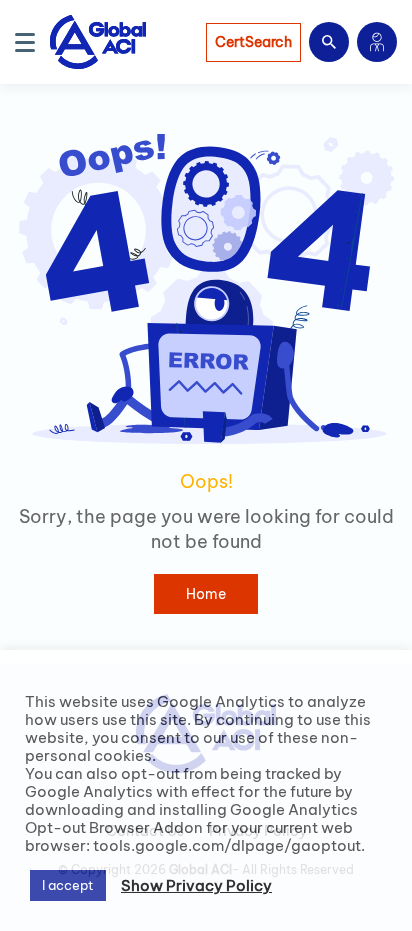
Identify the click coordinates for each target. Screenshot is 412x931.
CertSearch (253, 42)
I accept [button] (68, 885)
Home (206, 594)
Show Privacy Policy (196, 886)
